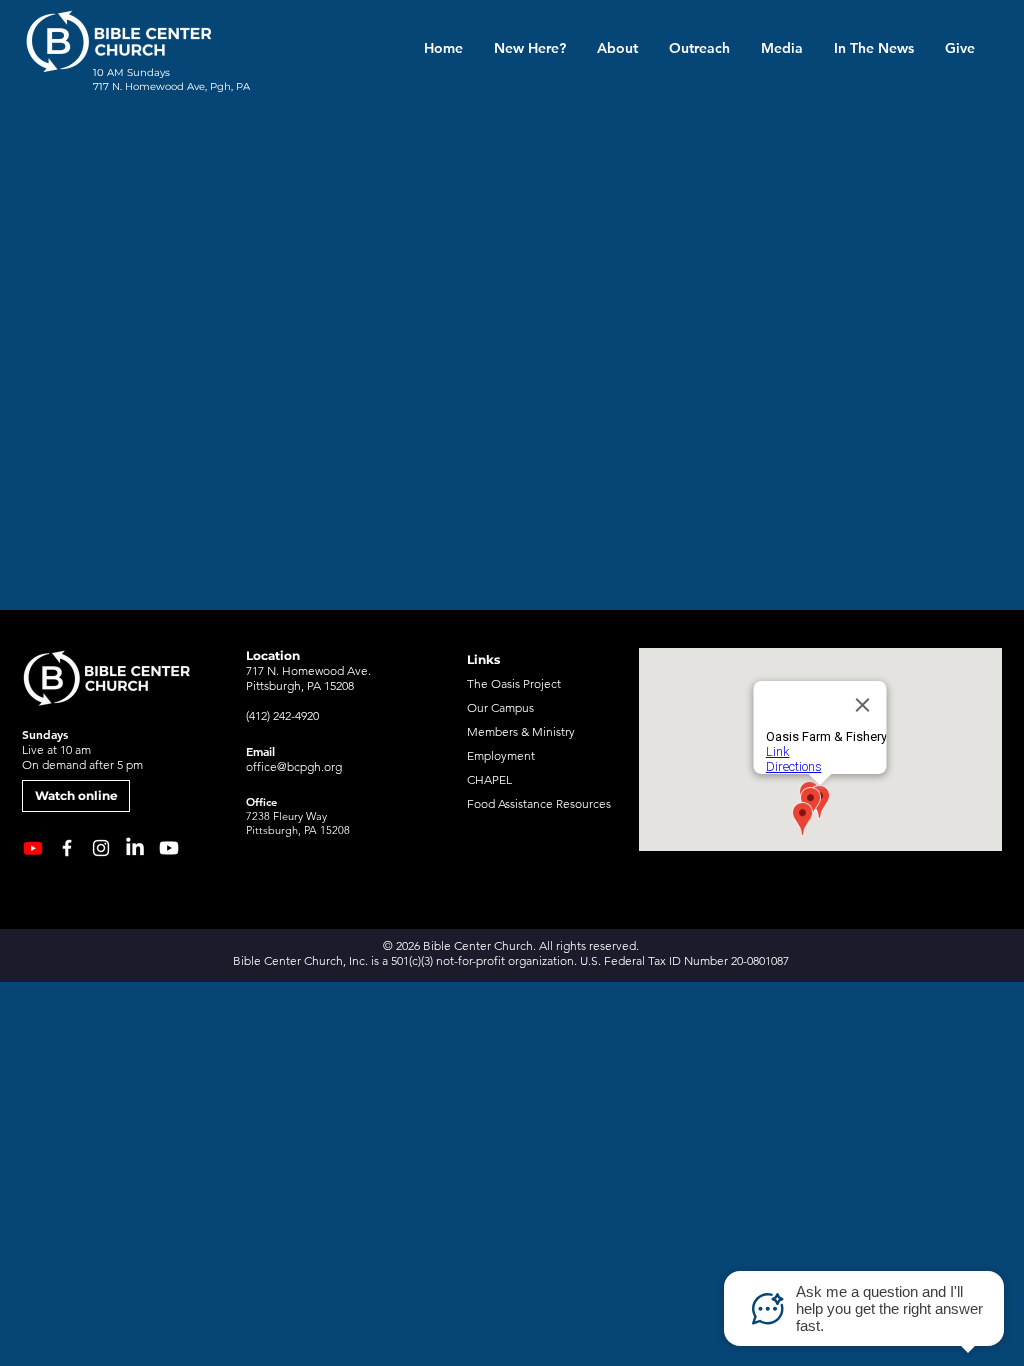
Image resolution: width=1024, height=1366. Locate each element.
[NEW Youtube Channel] (33, 848)
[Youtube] (169, 848)
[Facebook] (67, 848)
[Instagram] (101, 848)
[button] (617, 48)
